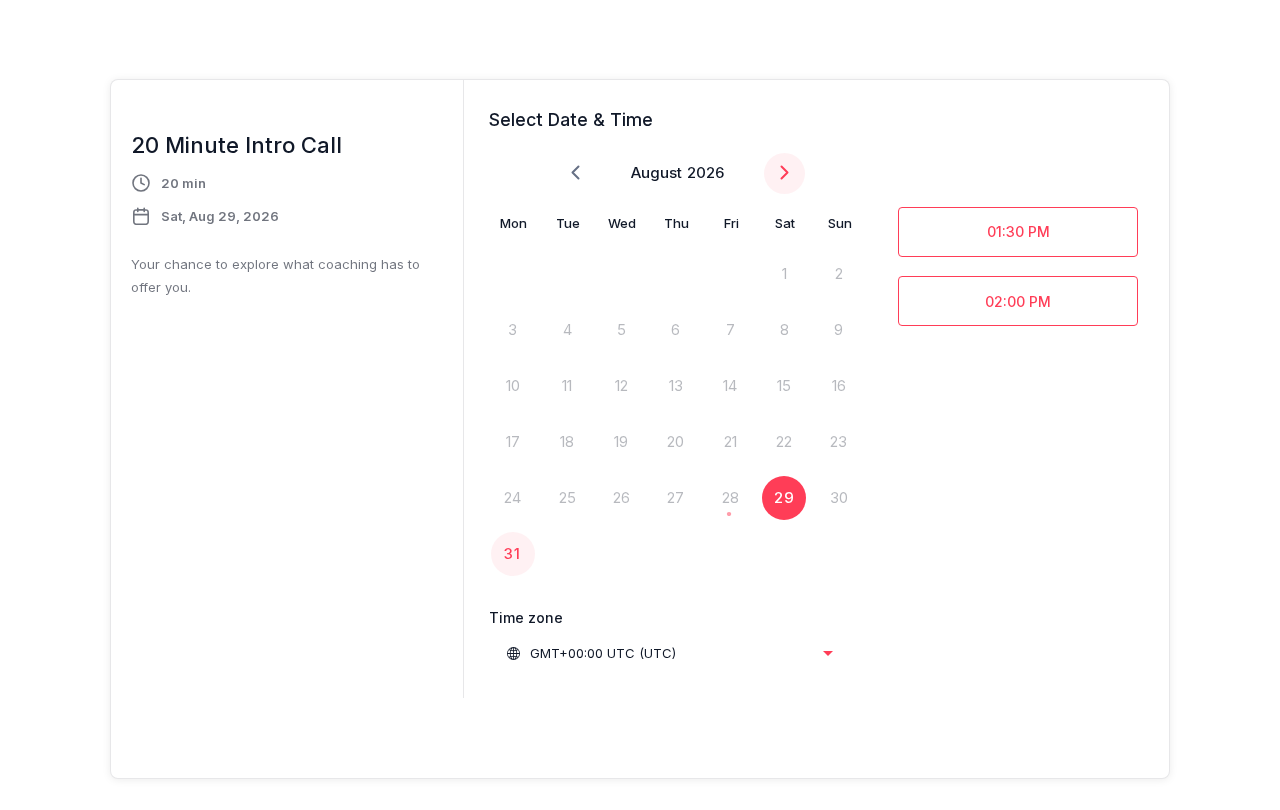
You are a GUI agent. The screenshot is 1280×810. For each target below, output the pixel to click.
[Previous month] (575, 173)
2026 (705, 172)
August (656, 172)
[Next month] (784, 173)
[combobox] (669, 653)
